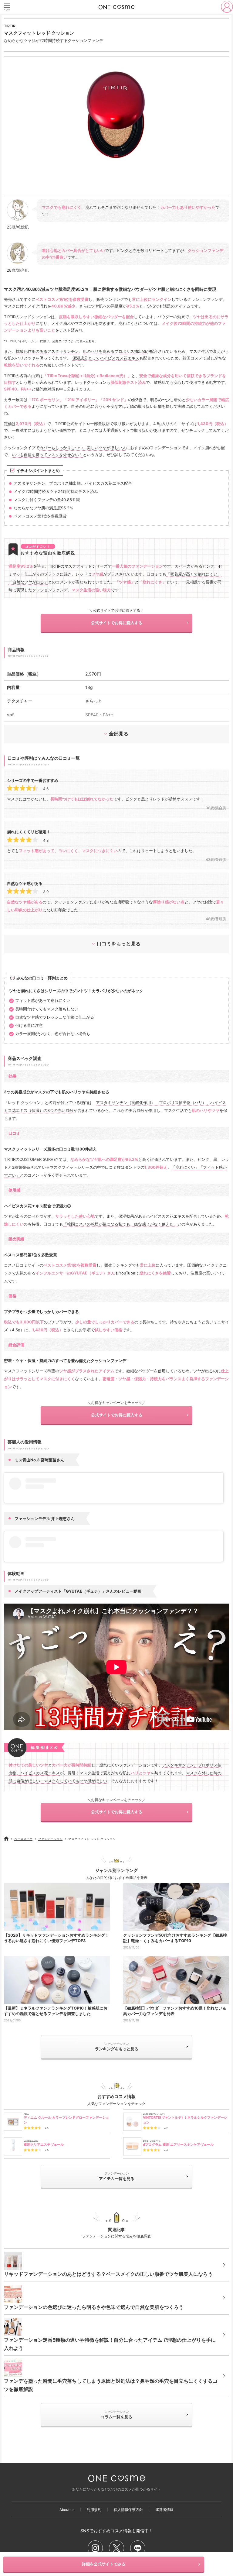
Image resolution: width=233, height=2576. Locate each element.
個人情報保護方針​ (128, 2510)
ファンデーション (50, 1839)
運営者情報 (164, 2510)
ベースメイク (23, 1839)
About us (67, 2510)
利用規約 (94, 2510)
